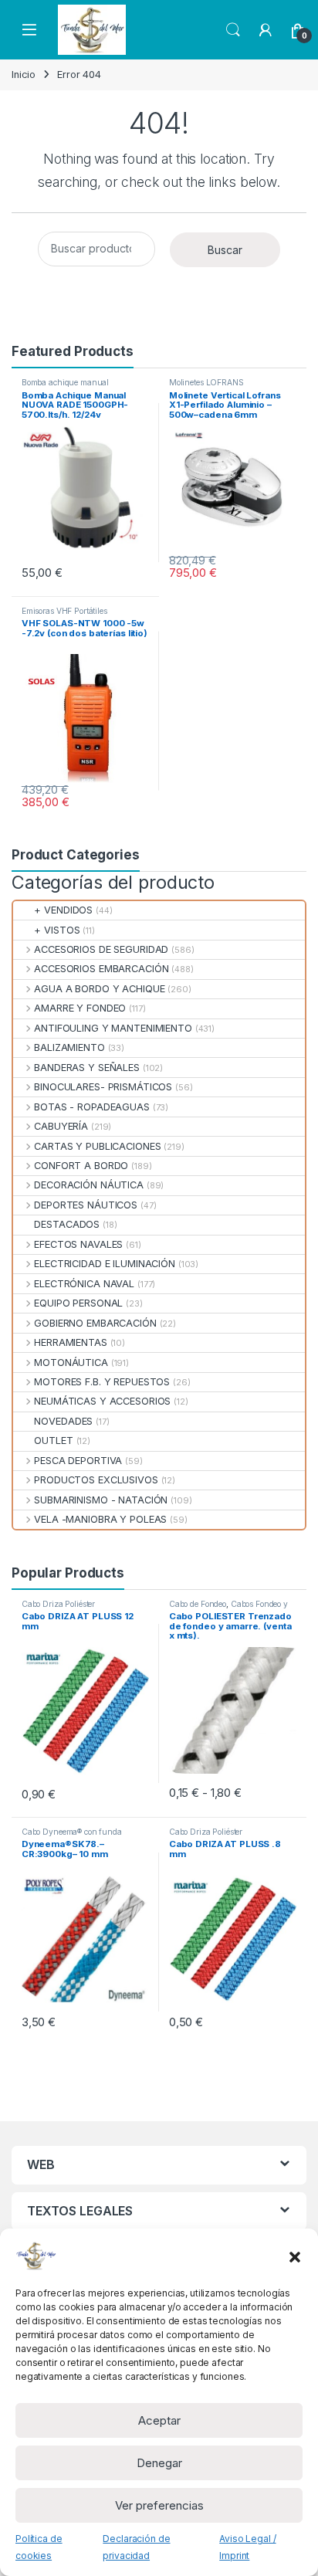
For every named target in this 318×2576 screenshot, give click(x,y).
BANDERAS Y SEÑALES (87, 1068)
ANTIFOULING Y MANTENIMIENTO (113, 1028)
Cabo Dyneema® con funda (72, 1832)
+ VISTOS (57, 930)
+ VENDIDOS (63, 910)
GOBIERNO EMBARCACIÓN (95, 1323)
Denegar (159, 2463)
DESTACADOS (67, 1224)
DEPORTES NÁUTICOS (86, 1205)
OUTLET (53, 1441)
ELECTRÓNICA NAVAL (84, 1284)
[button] (295, 2256)
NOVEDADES (63, 1421)
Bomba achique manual (65, 382)
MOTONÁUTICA (71, 1363)
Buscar (225, 250)
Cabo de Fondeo (198, 1604)
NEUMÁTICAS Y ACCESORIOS (102, 1401)
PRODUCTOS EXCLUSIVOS (96, 1480)
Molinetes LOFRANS (206, 382)
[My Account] (266, 30)
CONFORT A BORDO (81, 1166)
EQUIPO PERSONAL (78, 1303)
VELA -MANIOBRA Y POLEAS (100, 1519)
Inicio (24, 75)
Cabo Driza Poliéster (58, 1604)
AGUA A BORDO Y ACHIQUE (99, 989)
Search (233, 30)
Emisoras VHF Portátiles (64, 611)
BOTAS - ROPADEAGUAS (92, 1107)
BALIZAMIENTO (69, 1047)
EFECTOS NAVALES (78, 1244)
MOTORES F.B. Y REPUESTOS (102, 1382)
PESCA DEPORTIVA (78, 1461)
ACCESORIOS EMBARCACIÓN (101, 969)
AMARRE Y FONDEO (80, 1008)
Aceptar (159, 2420)
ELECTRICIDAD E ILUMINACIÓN (105, 1264)
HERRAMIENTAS (70, 1342)
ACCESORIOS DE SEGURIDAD (101, 949)
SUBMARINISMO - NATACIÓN (101, 1500)
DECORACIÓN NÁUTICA (89, 1185)
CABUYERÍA (61, 1126)
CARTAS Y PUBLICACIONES (97, 1146)
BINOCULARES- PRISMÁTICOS (103, 1087)
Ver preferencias (159, 2505)
